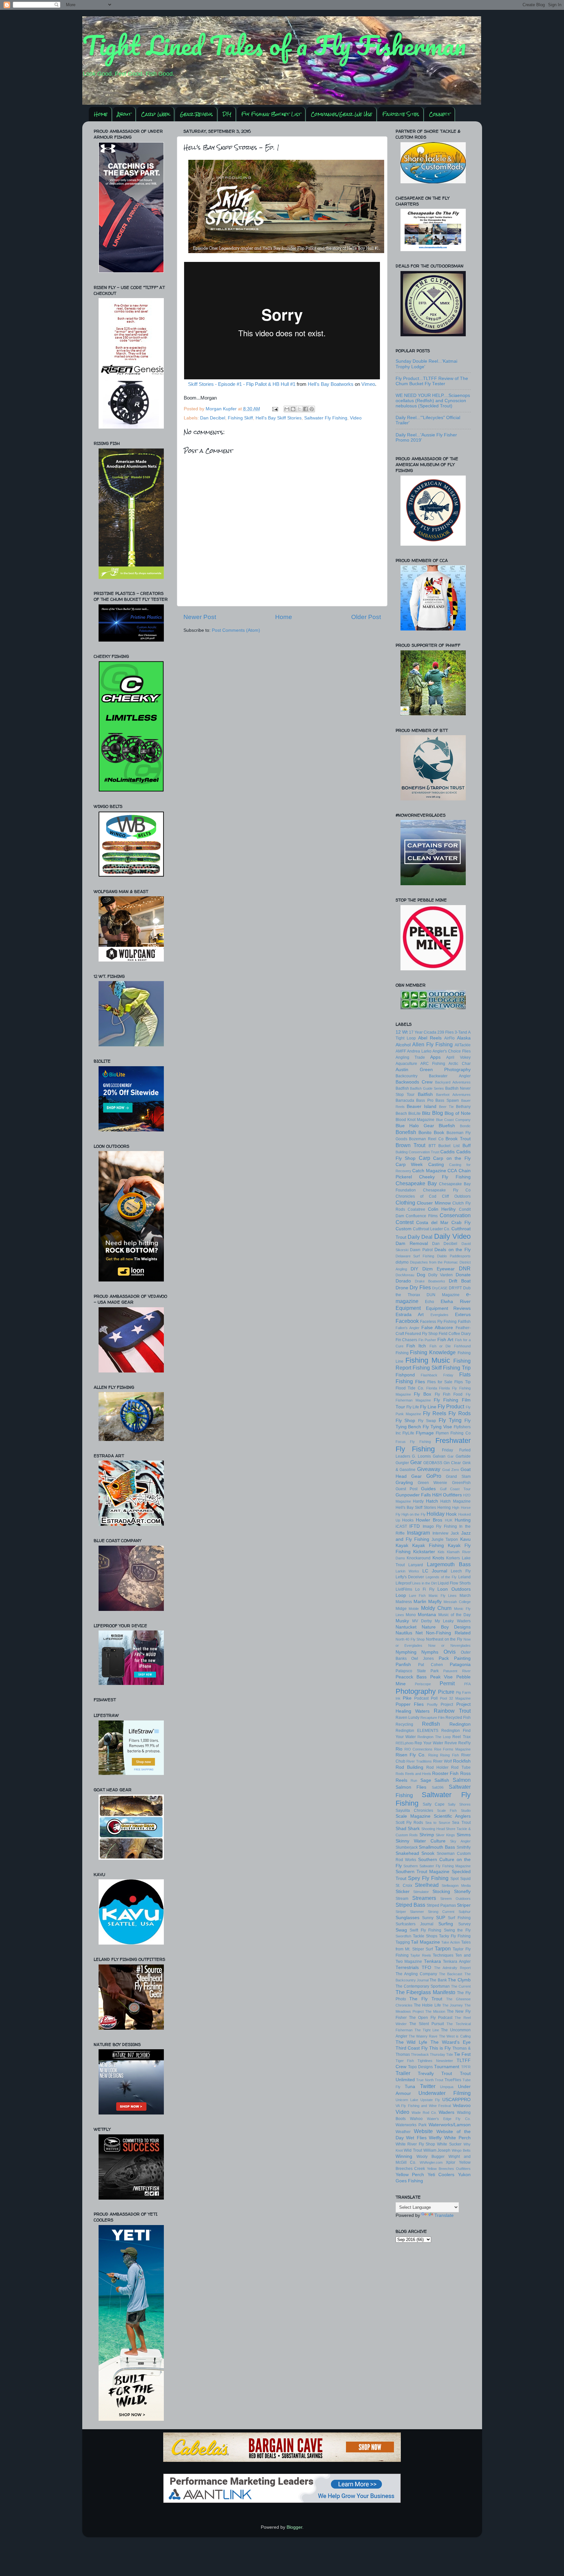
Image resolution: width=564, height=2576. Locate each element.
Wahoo (416, 2119)
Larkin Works (407, 1571)
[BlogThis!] (293, 409)
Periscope (423, 1684)
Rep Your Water (429, 1743)
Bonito (425, 1133)
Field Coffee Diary (455, 1334)
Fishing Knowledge (433, 1352)
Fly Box (423, 1394)
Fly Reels (435, 1413)
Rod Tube (461, 1767)
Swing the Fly (457, 1930)
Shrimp (427, 1835)
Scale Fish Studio (454, 1811)
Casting (436, 1165)
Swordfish (403, 1936)
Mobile (414, 1609)
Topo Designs (420, 2067)
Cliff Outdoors (456, 1196)
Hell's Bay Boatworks (331, 384)
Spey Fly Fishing (428, 1878)
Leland (464, 1577)
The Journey (453, 2005)
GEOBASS (433, 1463)
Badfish (402, 1088)
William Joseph (437, 2150)
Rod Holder (437, 1767)
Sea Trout (461, 1823)
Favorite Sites (401, 114)
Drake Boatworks (430, 1281)
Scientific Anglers (452, 1816)
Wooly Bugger (431, 2157)
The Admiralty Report (452, 1968)
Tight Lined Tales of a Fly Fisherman (274, 45)
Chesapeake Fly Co (447, 1190)
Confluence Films (422, 1216)
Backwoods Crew (414, 1082)
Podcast (421, 1698)
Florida (432, 1388)
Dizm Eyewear (439, 1269)
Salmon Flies (411, 1787)
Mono (411, 1615)
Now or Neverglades (449, 1645)
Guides (428, 1489)
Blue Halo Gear (415, 1126)
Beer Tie (446, 1107)
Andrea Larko (419, 1051)
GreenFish (461, 1483)
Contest (405, 1222)
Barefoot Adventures (453, 1095)
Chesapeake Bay (416, 1183)
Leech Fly (461, 1571)
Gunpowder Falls (413, 1495)
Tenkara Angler (457, 1962)
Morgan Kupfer (222, 409)
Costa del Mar (432, 1223)
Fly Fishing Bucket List (271, 114)
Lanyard (416, 1565)
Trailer (403, 2073)
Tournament (447, 2067)
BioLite (415, 1114)
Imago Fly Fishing (440, 1526)
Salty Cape (434, 1804)
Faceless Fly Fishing (438, 1322)
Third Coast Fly (412, 2048)
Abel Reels (430, 1038)
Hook (451, 1514)
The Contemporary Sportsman (423, 1986)
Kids (441, 1552)
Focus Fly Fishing (413, 1442)
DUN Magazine (443, 1295)
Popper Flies (410, 1704)
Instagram (418, 1533)
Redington (460, 1724)
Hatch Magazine (455, 1501)
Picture (446, 1692)
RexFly (464, 1743)
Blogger (294, 2527)
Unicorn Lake (407, 2100)
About (124, 114)
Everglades (439, 1315)
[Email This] (287, 409)
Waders (446, 2112)
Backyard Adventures (453, 1082)
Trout (447, 2074)
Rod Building (409, 1767)
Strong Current (441, 1912)
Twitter (428, 2086)
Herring (444, 1508)
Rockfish (462, 1761)
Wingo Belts (461, 2150)
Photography (416, 1691)
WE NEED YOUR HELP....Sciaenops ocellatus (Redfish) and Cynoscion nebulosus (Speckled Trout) (433, 401)
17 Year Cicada (423, 1032)
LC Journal (435, 1571)
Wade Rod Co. (424, 2113)
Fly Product (451, 1406)
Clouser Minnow (434, 1203)
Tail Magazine (425, 1942)
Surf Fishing (459, 1918)
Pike (407, 1698)
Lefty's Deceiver (410, 1577)
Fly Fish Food (449, 1394)
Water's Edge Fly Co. (449, 2119)
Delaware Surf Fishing (415, 1256)
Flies (420, 1382)
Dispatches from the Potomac (434, 1262)
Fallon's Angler (407, 1328)
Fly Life (413, 1407)
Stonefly (462, 1892)
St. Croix (404, 1886)
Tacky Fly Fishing (455, 1936)
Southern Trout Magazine (423, 1872)
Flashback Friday (437, 1375)
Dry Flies (420, 1287)
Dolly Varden (440, 1275)
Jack (455, 1533)
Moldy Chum (436, 1608)
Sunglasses (407, 1918)
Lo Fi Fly (425, 1589)
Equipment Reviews (448, 1308)
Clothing (405, 1203)
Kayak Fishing (428, 1546)
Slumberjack (407, 1847)
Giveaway (429, 1469)
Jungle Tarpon (445, 1539)
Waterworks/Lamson (450, 2125)
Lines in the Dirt (424, 1583)
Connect (440, 114)
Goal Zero (451, 1470)
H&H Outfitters (447, 1495)
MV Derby (422, 1621)
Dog (421, 1275)
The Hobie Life (427, 2005)
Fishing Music (428, 1360)
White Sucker (449, 2144)
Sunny (428, 1918)
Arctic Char (459, 1064)
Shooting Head (433, 1829)
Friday (447, 1450)
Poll (434, 1698)
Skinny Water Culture (421, 1841)
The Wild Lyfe (412, 2042)
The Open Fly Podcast (431, 2018)
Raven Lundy (407, 1718)
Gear (416, 1462)
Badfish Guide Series (427, 1088)
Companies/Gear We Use (341, 114)
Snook (428, 1853)
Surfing (446, 1924)
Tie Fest (462, 2054)
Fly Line (428, 1407)
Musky (402, 1621)
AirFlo (449, 1038)
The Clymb (459, 1980)
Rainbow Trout (452, 1711)
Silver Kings (445, 1835)
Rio (399, 1749)
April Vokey (458, 1057)
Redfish (431, 1724)
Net (419, 1633)
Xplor (451, 2162)
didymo (402, 1262)
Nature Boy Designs (446, 1627)
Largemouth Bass (449, 1564)
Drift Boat (460, 1281)
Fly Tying (450, 1420)
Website (423, 2131)
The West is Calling (455, 2036)
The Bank (438, 1980)
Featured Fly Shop (421, 1334)
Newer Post (200, 617)
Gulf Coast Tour (455, 1489)
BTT (432, 1146)
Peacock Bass (411, 1677)
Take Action (451, 1942)
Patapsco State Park (417, 1671)
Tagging (403, 1942)
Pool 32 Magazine (455, 1698)
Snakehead (407, 1853)
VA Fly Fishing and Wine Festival (423, 2106)
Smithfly (464, 1847)
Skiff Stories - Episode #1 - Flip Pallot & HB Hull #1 (242, 384)
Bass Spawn (447, 1100)
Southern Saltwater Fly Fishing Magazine (437, 1866)
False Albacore (437, 1328)
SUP (441, 1918)
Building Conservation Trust (418, 1152)
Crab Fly (461, 1223)
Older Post (366, 617)
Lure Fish (417, 1596)
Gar (451, 1456)
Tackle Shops (425, 1936)
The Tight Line (427, 2030)
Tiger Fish (405, 2061)
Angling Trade (410, 1057)
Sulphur (465, 1912)
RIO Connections (418, 1749)
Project (447, 1705)
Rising (433, 1755)
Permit (447, 1683)
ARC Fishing (433, 1064)
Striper (464, 1905)
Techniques (443, 1955)
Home (101, 114)
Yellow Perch (410, 2175)
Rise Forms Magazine (452, 1749)
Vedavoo (462, 2106)
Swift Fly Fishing (425, 1930)
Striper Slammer (410, 1912)
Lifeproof (403, 1583)
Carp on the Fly (452, 1158)
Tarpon (443, 1948)
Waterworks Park (411, 2125)
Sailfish (442, 1780)
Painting (462, 1658)
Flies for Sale (440, 1382)
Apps (435, 1057)
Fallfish (464, 1322)
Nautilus (404, 1633)
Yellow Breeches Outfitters (449, 2169)
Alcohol (403, 1045)
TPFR (466, 2067)
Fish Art (445, 1340)
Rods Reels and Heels (414, 1774)
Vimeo (368, 384)
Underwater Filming (445, 2093)
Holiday (436, 1514)
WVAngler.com (431, 2162)
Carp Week (155, 114)
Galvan (439, 1456)
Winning (404, 2156)
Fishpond (405, 1375)
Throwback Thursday (428, 2054)
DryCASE (440, 1288)
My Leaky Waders (453, 1621)
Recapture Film (432, 1718)
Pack (444, 1658)
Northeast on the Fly (444, 1639)
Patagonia (460, 1665)
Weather (403, 2132)
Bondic (465, 1126)
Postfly (432, 1705)
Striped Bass (410, 1905)
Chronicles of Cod (416, 1196)
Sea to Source (438, 1823)
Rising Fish (449, 1755)
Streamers (424, 1898)
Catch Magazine (429, 1171)
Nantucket (406, 1627)
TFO (426, 1968)
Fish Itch (416, 1346)
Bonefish (406, 1132)
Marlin (420, 1602)
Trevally (426, 2074)
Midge (401, 1609)
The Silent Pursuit (427, 2024)
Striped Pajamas (441, 1905)
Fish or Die (440, 1346)
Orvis (450, 1652)
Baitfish (425, 1094)
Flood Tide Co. (410, 1388)
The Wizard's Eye (451, 2042)
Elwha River (456, 1302)
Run (414, 1780)
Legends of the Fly (441, 1577)
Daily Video (452, 1236)
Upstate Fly (430, 2100)
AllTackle (463, 1045)
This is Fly (440, 2048)
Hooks (408, 1520)
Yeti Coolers (441, 2175)
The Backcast (451, 1974)
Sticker (403, 1892)
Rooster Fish (445, 1773)
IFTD (415, 1526)
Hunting (463, 1520)
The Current (461, 1986)
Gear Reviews (196, 114)
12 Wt (402, 1032)
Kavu (465, 1539)
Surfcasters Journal (415, 1924)
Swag (401, 1930)
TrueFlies (453, 2080)
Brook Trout (458, 1139)
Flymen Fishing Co (453, 1433)
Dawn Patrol (421, 1250)
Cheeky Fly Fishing (445, 1177)
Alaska (464, 1038)
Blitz (426, 1113)
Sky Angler (460, 1841)
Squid (465, 1879)
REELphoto (405, 1743)
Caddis (447, 1152)
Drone (402, 1288)
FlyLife (408, 1433)
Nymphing (406, 1652)
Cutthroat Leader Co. (432, 1229)
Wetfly (435, 2138)
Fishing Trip (457, 1368)
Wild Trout (413, 2150)
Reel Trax (461, 1737)
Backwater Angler (450, 1076)
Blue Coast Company (453, 1120)
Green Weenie (432, 1483)
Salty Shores (459, 1804)
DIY (227, 114)
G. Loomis (421, 1456)
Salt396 (438, 1787)
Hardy (418, 1501)
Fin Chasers (407, 1340)
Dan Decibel (213, 418)
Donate (463, 1275)
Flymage (425, 1433)
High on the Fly (414, 1514)
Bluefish (447, 1126)
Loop (401, 1595)
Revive (451, 1743)
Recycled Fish (458, 1718)
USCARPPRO (456, 2100)
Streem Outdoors (455, 1899)
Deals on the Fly (453, 1250)
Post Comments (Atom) (236, 630)
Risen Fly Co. (411, 1755)
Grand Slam (458, 1477)
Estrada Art (410, 1315)
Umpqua (447, 2087)
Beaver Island (422, 1106)
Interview (440, 1533)
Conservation (455, 1215)
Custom (404, 1229)
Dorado (403, 1281)
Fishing (402, 1353)
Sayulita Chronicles (414, 1811)
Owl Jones (423, 1659)
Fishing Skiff (240, 418)
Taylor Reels (421, 1955)
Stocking (441, 1892)
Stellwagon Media (456, 1886)
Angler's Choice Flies (451, 1051)
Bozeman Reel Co (426, 1139)
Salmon (462, 1780)
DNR (465, 1268)
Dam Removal (412, 1243)
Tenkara (432, 1961)
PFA (467, 1684)
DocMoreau (405, 1275)
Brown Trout (411, 1145)
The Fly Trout (426, 1999)
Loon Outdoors (454, 1589)
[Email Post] (275, 409)
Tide (450, 2054)
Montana (427, 1615)
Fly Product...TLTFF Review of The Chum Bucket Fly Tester (432, 381)
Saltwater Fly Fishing (326, 418)
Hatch (432, 1501)
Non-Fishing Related (448, 1633)
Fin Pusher (427, 1340)
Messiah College (457, 1602)
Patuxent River (457, 1671)
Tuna (410, 2087)
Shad (401, 1829)
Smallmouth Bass (437, 1847)
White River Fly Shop (415, 2144)
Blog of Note (458, 1113)
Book (439, 1133)
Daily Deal (420, 1237)
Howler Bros (429, 1520)
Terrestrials (407, 1968)
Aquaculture (406, 1064)
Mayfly (435, 1602)
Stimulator (421, 1892)
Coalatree (416, 1209)
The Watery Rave (423, 2036)
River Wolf (442, 1761)
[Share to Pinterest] (312, 409)
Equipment (408, 1308)
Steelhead (427, 1885)
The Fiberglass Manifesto (425, 1992)
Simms (464, 1835)
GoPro (434, 1476)
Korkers (453, 1558)
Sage (426, 1780)
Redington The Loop (434, 1737)
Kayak (402, 1546)
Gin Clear (452, 1463)
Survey (464, 1924)
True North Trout (430, 2080)
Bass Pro (425, 1100)
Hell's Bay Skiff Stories (279, 418)
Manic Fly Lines (443, 1596)
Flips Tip (462, 1382)
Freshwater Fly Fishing (433, 1445)
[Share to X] (299, 409)
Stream (402, 1899)
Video (356, 418)
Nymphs (430, 1652)
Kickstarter (424, 1552)
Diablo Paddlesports (454, 1256)
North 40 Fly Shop (410, 1639)
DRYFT (455, 1288)
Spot (454, 1879)
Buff (467, 1146)
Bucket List (449, 1146)
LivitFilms (404, 1589)
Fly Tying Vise (437, 1427)
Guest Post (407, 1489)
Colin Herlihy (442, 1209)
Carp (424, 1158)
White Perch (457, 2138)
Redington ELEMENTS (417, 1731)
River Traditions (419, 1761)
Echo (430, 1302)
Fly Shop (406, 1421)
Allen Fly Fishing (432, 1044)
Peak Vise (442, 1677)
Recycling (404, 1724)
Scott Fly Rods (409, 1823)
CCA (452, 1171)
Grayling (404, 1483)
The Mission (435, 2011)
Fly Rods (459, 1413)
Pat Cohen (431, 1665)
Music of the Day (454, 1615)
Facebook (407, 1321)
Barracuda (405, 1100)
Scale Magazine (413, 1816)
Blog (438, 1113)
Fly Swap (427, 1421)
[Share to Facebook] (305, 409)
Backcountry (407, 1076)
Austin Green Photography (433, 1070)
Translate (444, 2215)
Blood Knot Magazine (415, 1120)
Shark (414, 1829)
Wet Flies (416, 2138)
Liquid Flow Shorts (454, 1583)
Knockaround (419, 1558)
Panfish (403, 1665)
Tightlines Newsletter (435, 2061)
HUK (449, 1520)
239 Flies (446, 1032)
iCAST (401, 1526)
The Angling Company (416, 1974)
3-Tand (461, 1032)
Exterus (463, 1315)
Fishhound (462, 1346)
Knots (438, 1558)
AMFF (401, 1051)
